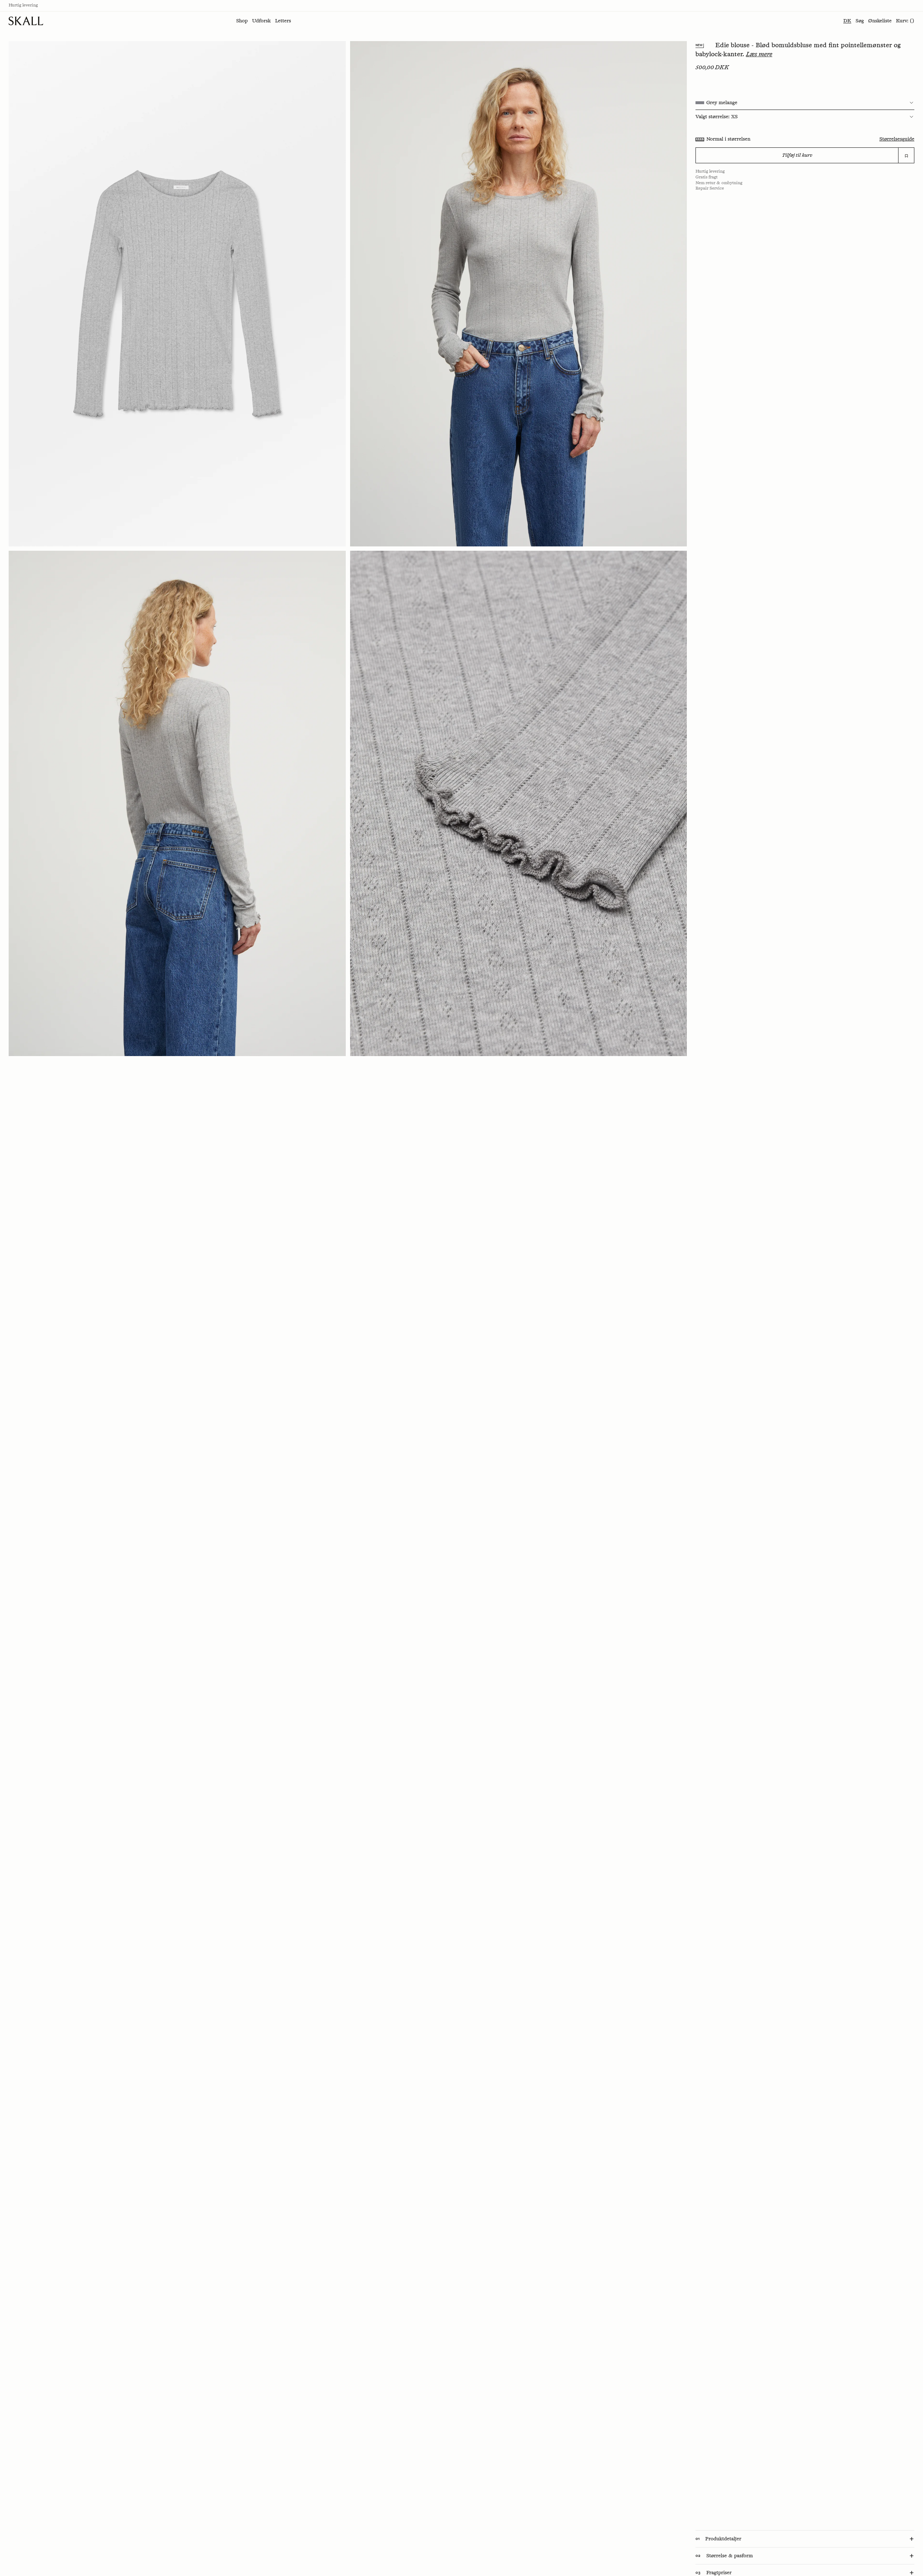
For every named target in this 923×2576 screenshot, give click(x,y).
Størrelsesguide (897, 139)
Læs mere (759, 54)
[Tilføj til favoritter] (906, 156)
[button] (242, 21)
